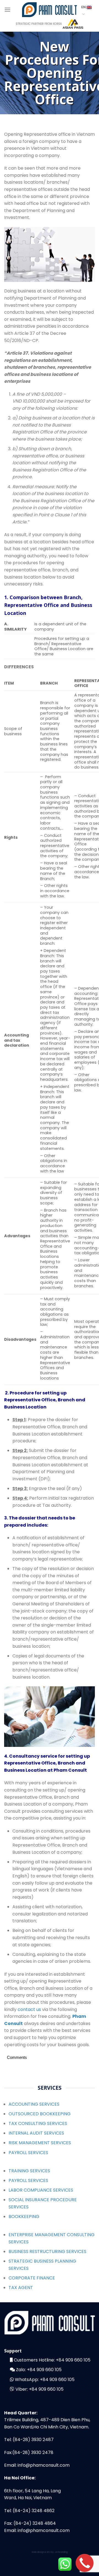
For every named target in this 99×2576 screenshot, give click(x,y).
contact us (29, 2009)
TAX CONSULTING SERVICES (38, 2123)
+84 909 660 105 (73, 2360)
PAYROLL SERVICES (28, 2153)
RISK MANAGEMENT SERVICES (40, 2143)
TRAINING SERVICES (29, 2171)
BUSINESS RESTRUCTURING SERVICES (47, 2251)
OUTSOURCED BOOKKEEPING (40, 2114)
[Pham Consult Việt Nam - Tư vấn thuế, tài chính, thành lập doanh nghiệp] (50, 9)
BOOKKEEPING (24, 2217)
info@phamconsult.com (44, 2465)
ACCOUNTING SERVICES (34, 2104)
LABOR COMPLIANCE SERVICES (41, 2190)
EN (84, 7)
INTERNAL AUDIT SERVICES (36, 2133)
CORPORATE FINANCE (32, 2278)
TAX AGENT (21, 2288)
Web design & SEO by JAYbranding (50, 2552)
